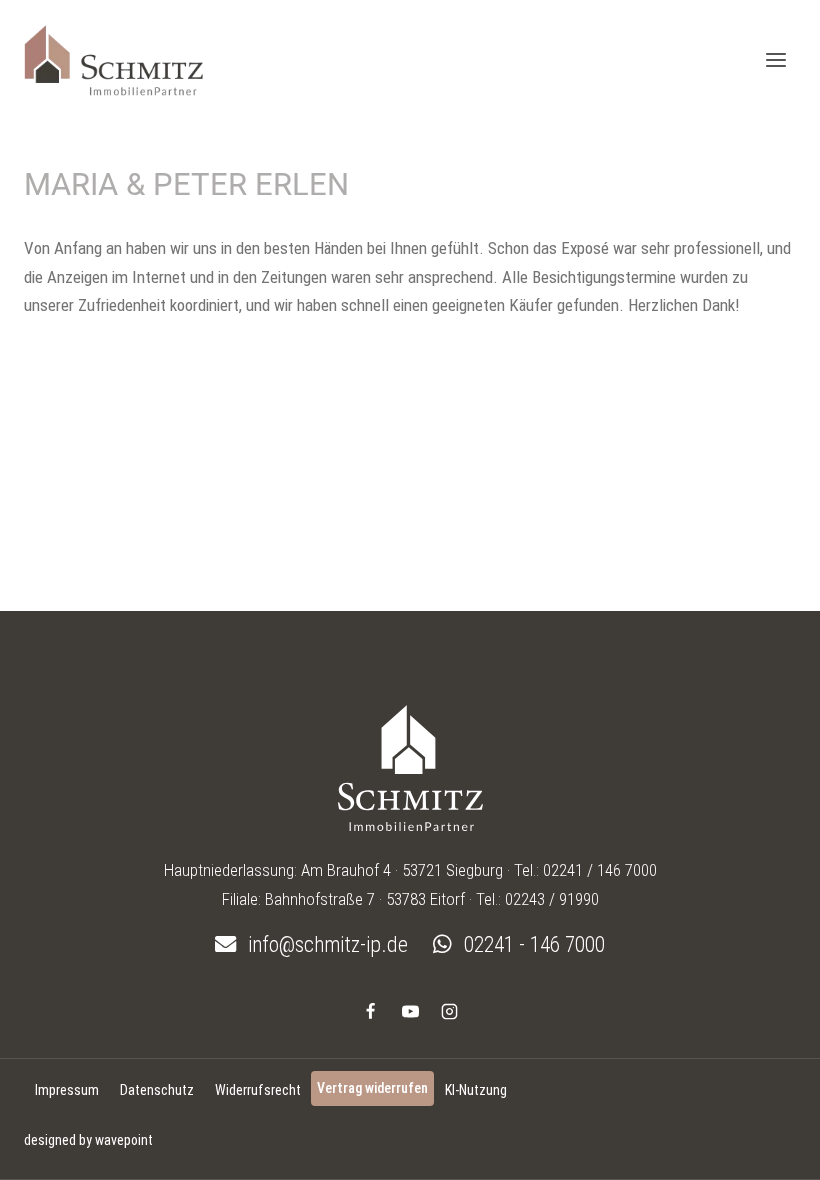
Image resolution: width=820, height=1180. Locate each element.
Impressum (67, 1090)
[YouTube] (410, 1011)
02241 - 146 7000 (532, 944)
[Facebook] (371, 1011)
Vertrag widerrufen (372, 1088)
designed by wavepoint (88, 1140)
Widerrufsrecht (258, 1090)
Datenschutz (157, 1090)
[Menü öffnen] (775, 59)
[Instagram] (449, 1011)
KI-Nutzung (476, 1090)
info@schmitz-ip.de (325, 944)
